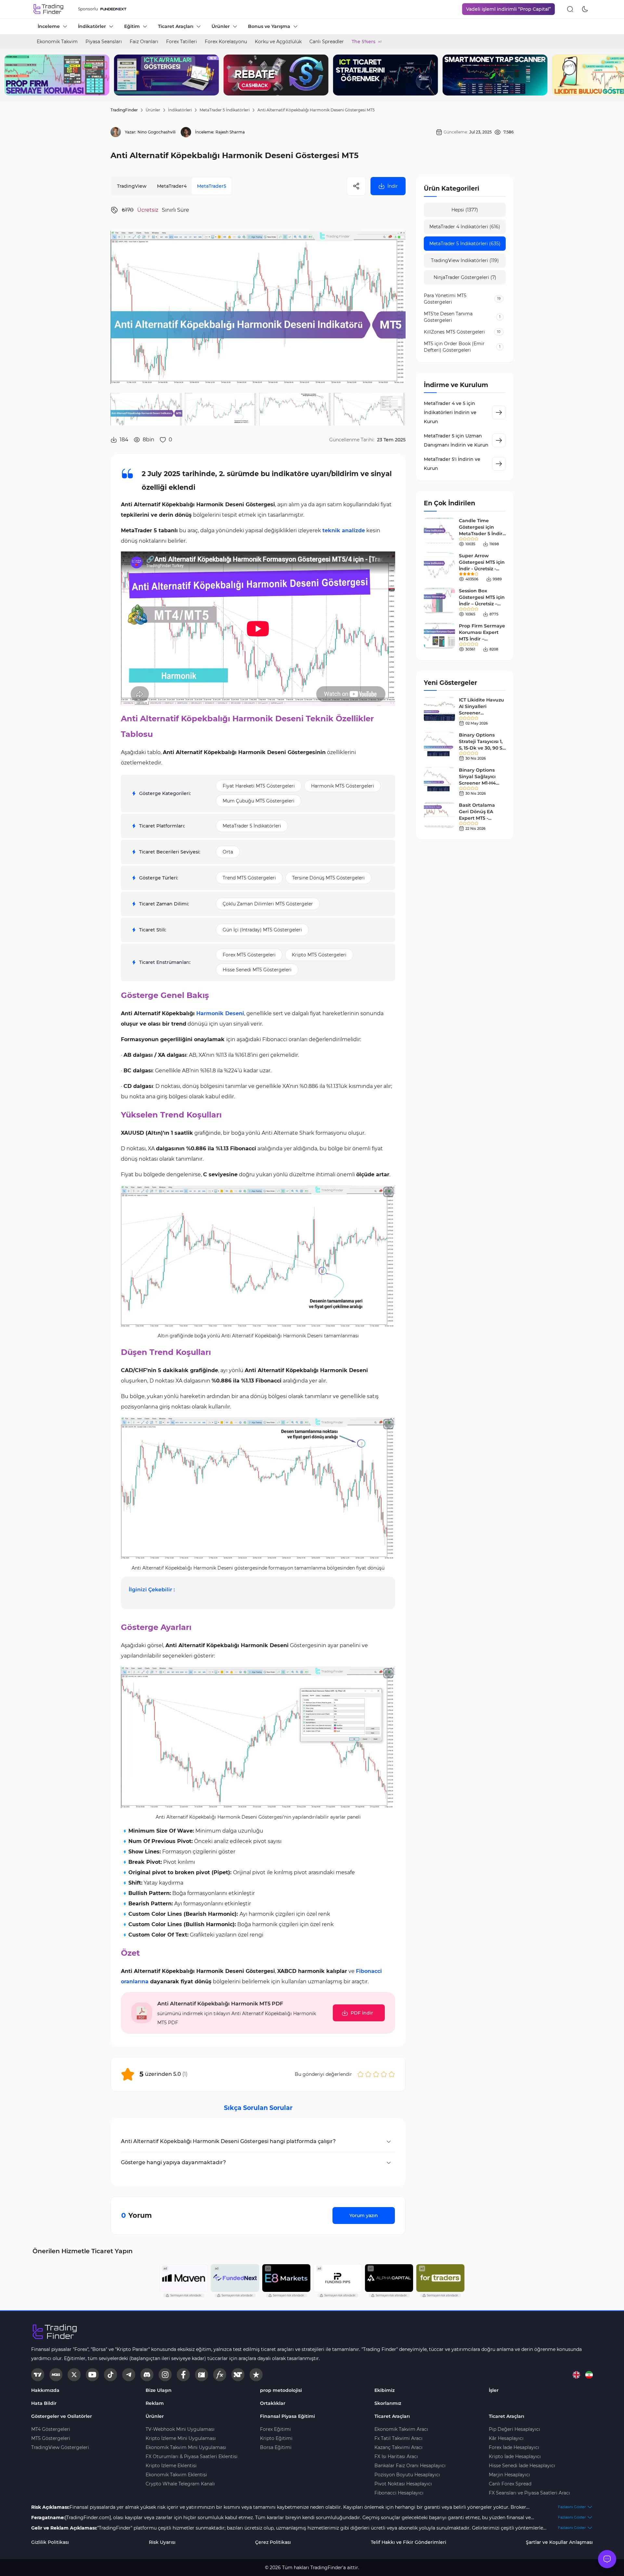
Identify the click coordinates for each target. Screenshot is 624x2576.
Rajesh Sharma (230, 132)
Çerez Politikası (273, 2542)
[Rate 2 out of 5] (368, 2074)
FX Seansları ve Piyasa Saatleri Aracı (529, 2493)
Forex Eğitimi (275, 2429)
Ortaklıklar (273, 2403)
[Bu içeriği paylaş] (356, 186)
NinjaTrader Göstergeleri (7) (465, 277)
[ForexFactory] (201, 2375)
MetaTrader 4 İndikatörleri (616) (465, 227)
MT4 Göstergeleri (51, 2429)
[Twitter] (74, 2375)
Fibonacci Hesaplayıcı (399, 2493)
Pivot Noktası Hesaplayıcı (403, 2484)
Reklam (155, 2403)
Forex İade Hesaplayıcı (514, 2447)
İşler (494, 2390)
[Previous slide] (10, 75)
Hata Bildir (44, 2403)
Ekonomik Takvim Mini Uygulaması (186, 2447)
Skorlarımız (388, 2403)
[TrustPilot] (256, 2375)
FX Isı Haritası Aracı (396, 2456)
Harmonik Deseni (220, 1013)
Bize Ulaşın (159, 2390)
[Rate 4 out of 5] (384, 2074)
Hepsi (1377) (465, 210)
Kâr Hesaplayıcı (506, 2438)
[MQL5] (56, 2375)
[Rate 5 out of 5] (392, 2074)
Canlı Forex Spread (510, 2484)
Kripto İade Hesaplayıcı (515, 2456)
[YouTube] (92, 2375)
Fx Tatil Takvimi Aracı (398, 2438)
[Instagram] (165, 2375)
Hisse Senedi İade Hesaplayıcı (522, 2466)
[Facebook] (183, 2375)
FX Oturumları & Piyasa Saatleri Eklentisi (192, 2456)
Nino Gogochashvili (156, 132)
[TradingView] (38, 2375)
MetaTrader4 (172, 186)
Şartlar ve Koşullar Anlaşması (559, 2542)
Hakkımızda (45, 2390)
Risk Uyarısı (162, 2542)
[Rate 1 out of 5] (360, 2074)
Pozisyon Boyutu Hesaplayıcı (407, 2475)
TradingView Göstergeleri (60, 2447)
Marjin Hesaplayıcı (509, 2475)
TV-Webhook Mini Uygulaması (180, 2429)
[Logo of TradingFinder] (49, 9)
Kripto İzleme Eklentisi (171, 2466)
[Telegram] (129, 2375)
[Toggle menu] (607, 2559)
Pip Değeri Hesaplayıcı (514, 2429)
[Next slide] (614, 75)
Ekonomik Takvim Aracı (401, 2429)
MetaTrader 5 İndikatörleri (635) (465, 244)
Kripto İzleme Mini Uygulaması (181, 2438)
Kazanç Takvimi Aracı (398, 2447)
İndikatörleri (180, 110)
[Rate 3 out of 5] (376, 2074)
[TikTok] (110, 2375)
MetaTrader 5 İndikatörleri (225, 110)
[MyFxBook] (220, 2375)
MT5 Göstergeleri (51, 2438)
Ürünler (153, 110)
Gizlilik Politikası (50, 2542)
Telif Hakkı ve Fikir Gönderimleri (409, 2542)
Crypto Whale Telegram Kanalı (180, 2484)
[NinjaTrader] (238, 2375)
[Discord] (147, 2375)
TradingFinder (124, 110)
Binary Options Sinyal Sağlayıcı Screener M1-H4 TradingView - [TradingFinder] (477, 783)
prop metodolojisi (281, 2390)
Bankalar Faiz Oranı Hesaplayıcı (410, 2466)
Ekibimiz (384, 2390)
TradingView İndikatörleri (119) (465, 260)
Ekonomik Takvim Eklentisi (176, 2475)
